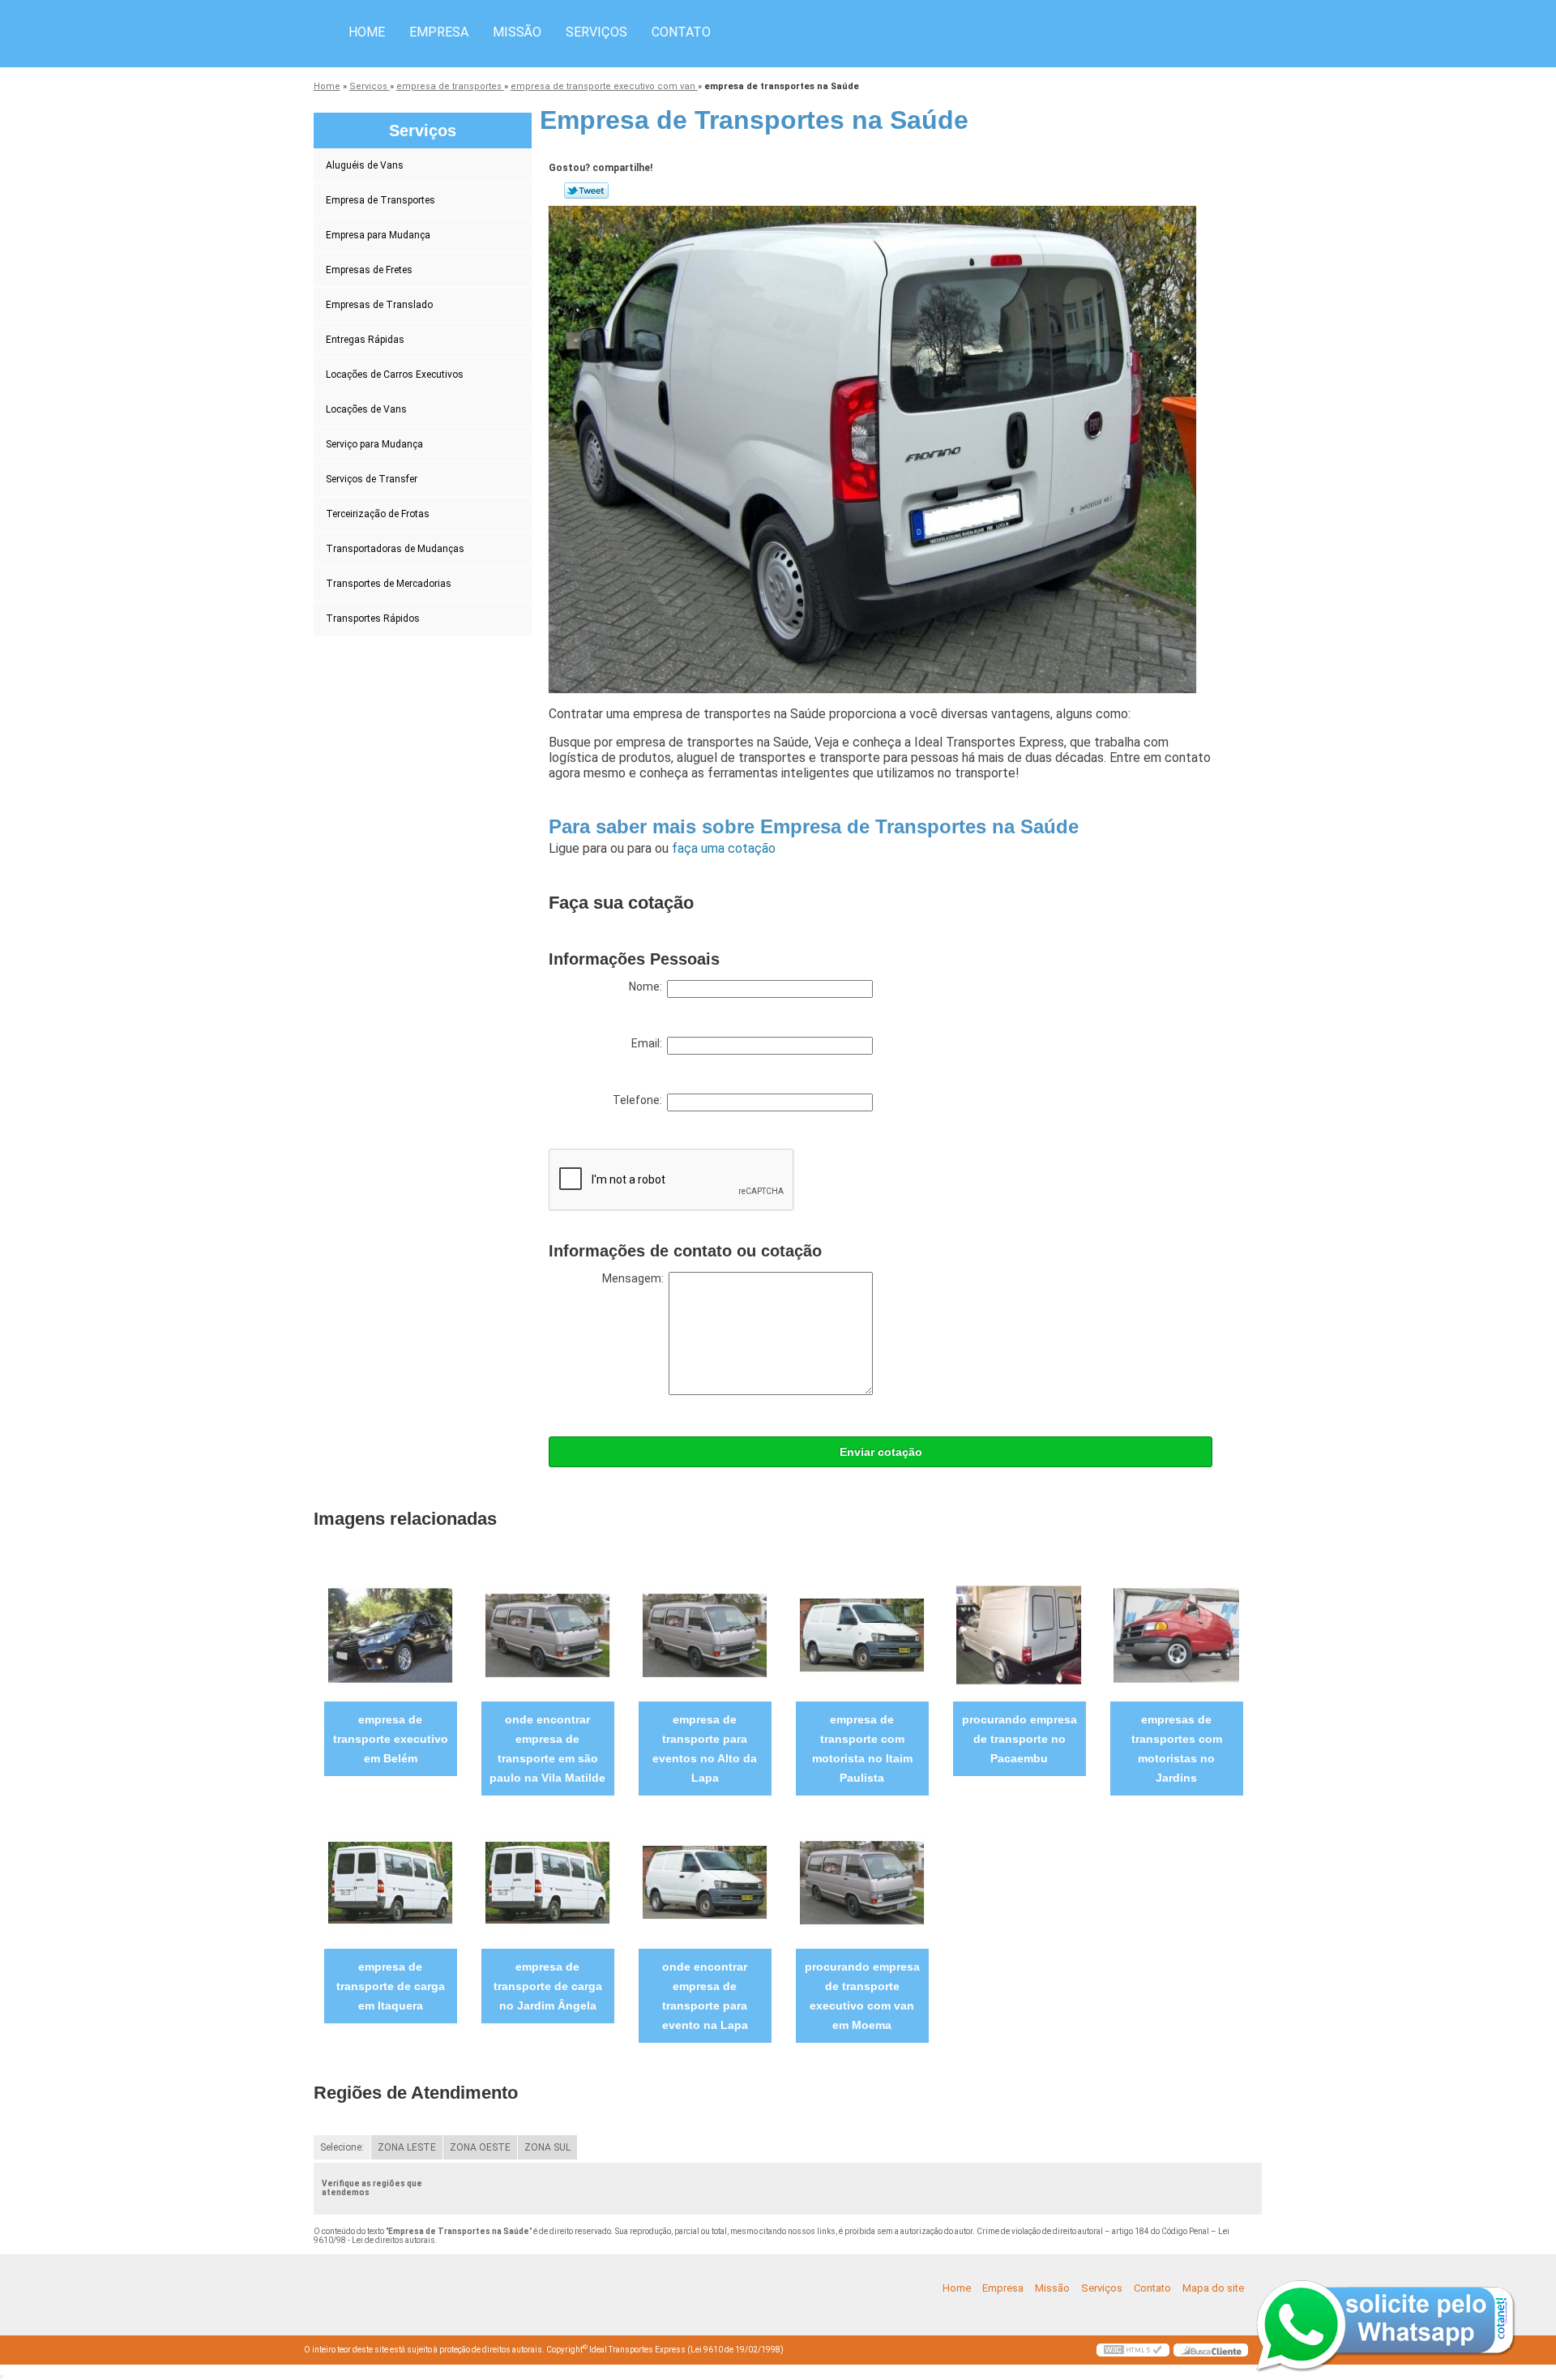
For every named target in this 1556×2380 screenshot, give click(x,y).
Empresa (439, 32)
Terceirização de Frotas (378, 514)
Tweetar (586, 190)
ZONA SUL (547, 2147)
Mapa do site (1213, 2288)
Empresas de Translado (379, 305)
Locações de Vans (366, 409)
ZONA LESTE (407, 2147)
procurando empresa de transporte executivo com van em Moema (862, 1996)
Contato (681, 32)
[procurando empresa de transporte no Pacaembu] (1019, 1635)
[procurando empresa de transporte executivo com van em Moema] (862, 1882)
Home (367, 32)
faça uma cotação (724, 848)
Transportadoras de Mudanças (395, 549)
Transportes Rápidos (373, 619)
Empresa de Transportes (380, 200)
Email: (649, 1043)
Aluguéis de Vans (365, 165)
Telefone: (640, 1100)
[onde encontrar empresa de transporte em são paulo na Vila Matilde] (547, 1635)
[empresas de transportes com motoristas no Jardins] (1176, 1635)
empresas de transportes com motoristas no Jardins (1177, 1749)
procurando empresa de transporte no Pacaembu (1020, 1739)
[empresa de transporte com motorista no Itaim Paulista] (862, 1635)
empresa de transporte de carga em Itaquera (391, 1986)
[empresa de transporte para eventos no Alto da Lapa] (705, 1635)
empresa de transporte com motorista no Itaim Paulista (862, 1749)
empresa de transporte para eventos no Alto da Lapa (705, 1749)
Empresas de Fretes (369, 270)
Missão (517, 32)
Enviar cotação (881, 1452)
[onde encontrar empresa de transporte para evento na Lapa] (705, 1882)
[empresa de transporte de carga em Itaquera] (390, 1882)
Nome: (648, 987)
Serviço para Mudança (374, 444)
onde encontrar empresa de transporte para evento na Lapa (705, 1996)
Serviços (596, 32)
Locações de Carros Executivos (395, 375)
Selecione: (342, 2147)
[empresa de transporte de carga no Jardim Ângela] (547, 1882)
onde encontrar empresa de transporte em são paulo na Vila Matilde (547, 1749)
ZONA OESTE (480, 2147)
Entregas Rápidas (365, 340)
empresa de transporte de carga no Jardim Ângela (548, 1986)
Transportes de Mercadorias (389, 584)
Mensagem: (635, 1278)
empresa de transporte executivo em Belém (391, 1739)
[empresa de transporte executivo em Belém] (390, 1635)
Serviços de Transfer (372, 479)
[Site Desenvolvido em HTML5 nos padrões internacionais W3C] (1133, 2350)
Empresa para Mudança (378, 235)
